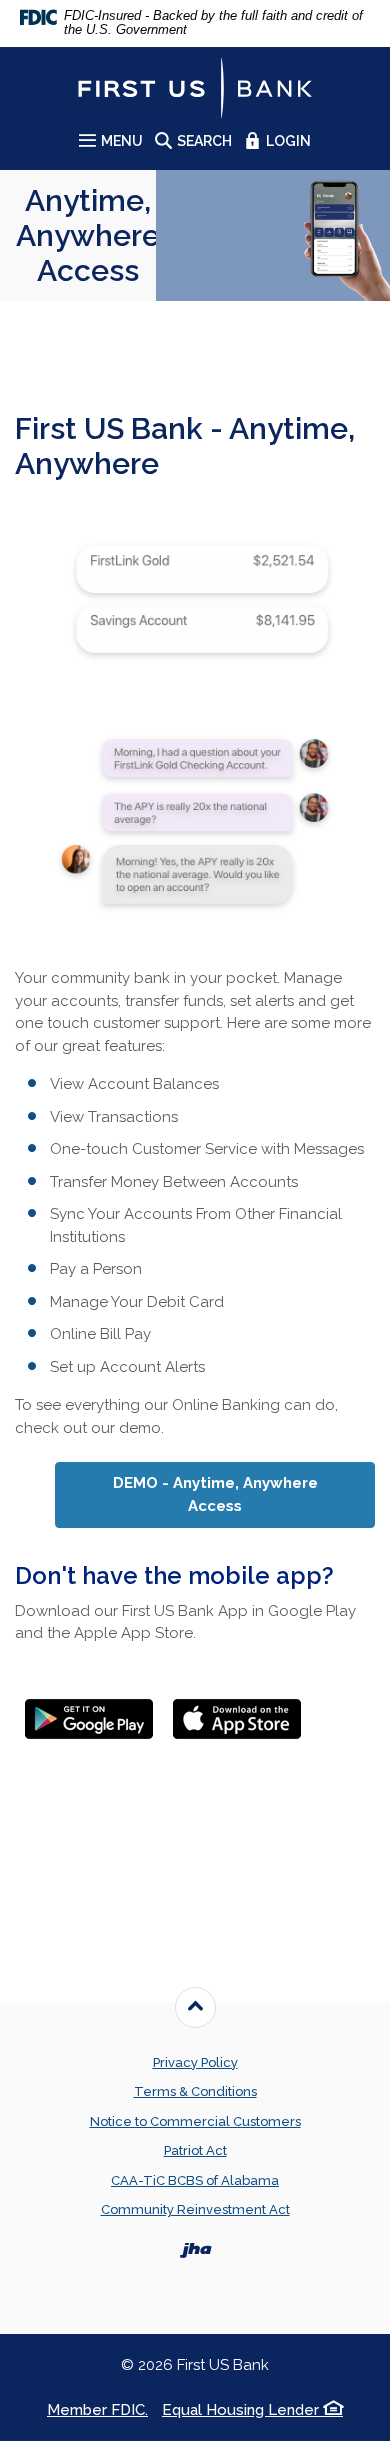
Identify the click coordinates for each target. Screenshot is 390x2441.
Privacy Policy (195, 2062)
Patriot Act (195, 2150)
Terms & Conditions (195, 2091)
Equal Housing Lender (242, 2410)
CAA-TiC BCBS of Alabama (195, 2180)
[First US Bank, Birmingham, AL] (195, 87)
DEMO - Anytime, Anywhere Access (244, 1494)
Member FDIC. (97, 2410)
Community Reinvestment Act (195, 2209)
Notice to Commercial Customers (195, 2121)
